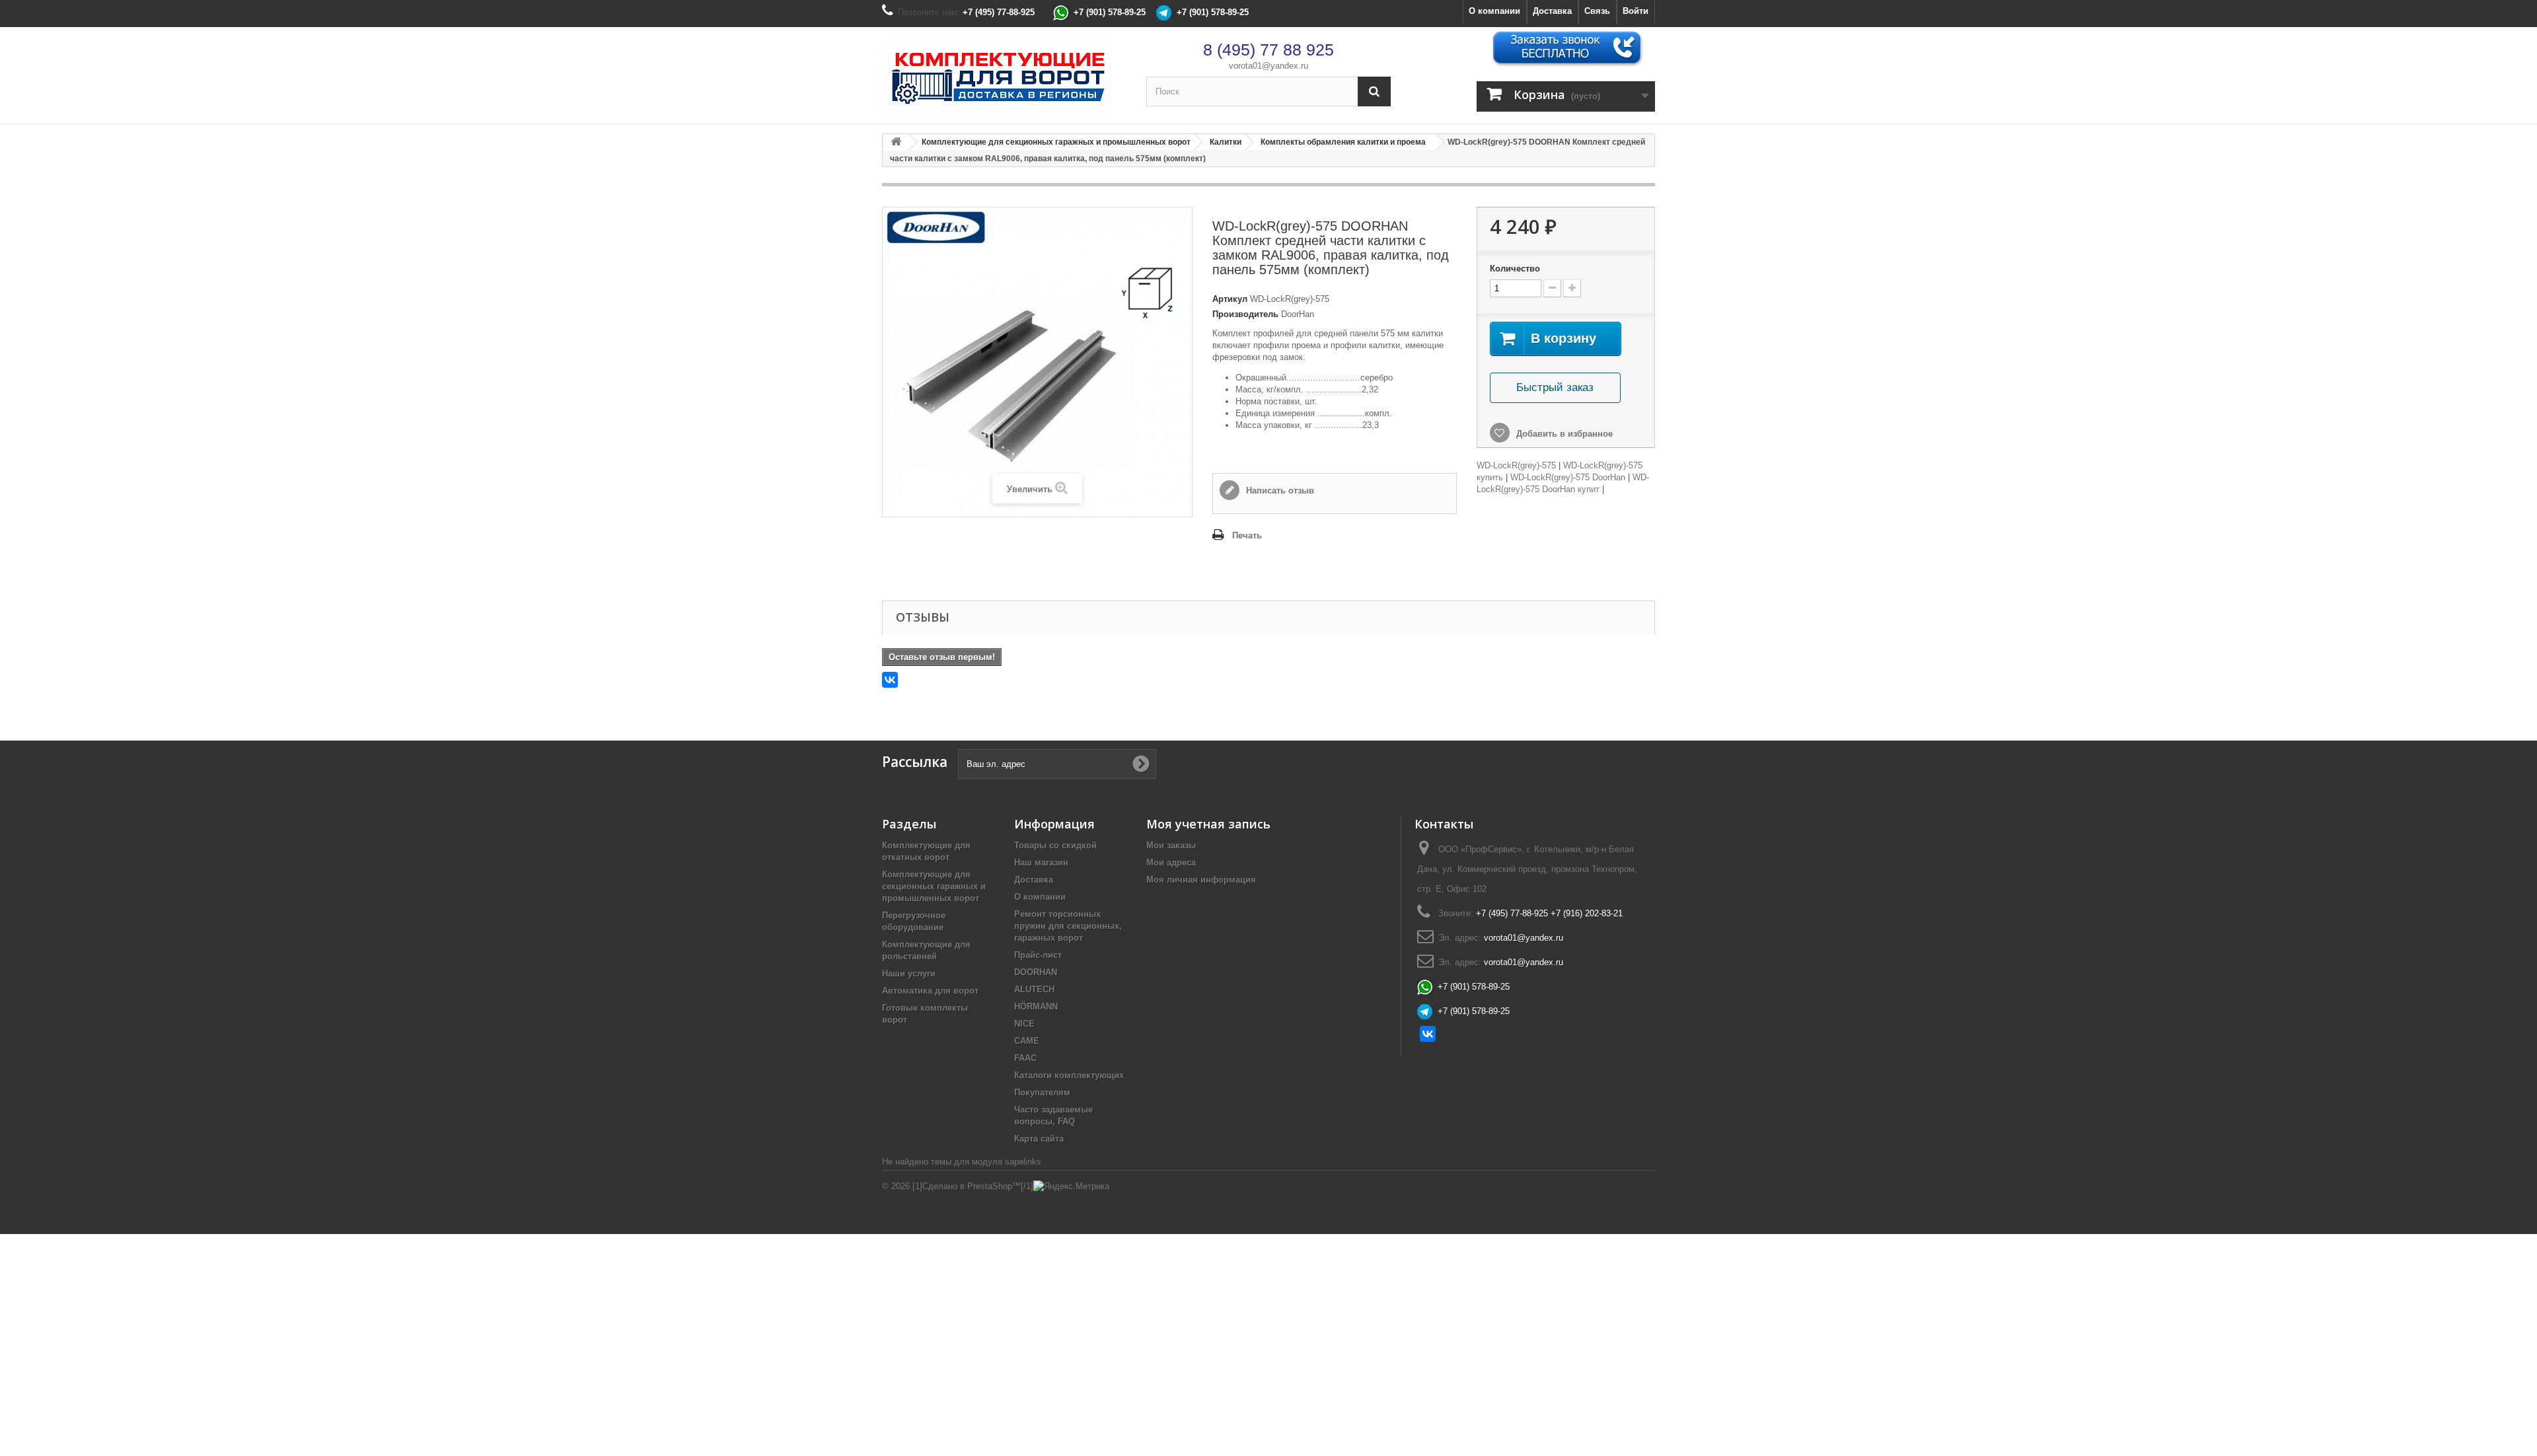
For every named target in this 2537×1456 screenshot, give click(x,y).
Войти (1636, 11)
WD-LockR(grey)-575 (1516, 465)
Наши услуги (909, 973)
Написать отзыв (1279, 491)
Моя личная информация (1201, 880)
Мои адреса (1171, 862)
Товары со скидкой (1055, 845)
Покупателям (1042, 1092)
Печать (1247, 535)
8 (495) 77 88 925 (1268, 50)
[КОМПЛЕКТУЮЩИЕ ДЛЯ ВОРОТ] (1004, 75)
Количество (1515, 269)
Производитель (1245, 314)
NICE (1024, 1024)
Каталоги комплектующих (1069, 1075)
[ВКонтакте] (890, 680)
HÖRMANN (1036, 1006)
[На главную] (896, 142)
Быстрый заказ (1555, 387)
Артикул (1230, 299)
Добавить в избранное (1563, 434)
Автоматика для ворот (930, 991)
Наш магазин (1041, 862)
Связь (1597, 11)
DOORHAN (1036, 972)
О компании (1494, 11)
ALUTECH (1034, 989)
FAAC (1025, 1058)
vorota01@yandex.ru (1268, 66)
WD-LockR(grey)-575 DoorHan (1568, 477)
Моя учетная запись (1208, 824)
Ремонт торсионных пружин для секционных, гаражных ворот (1068, 926)
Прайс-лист (1038, 955)
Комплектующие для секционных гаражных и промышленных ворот (934, 886)
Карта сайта (1039, 1139)
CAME (1027, 1041)
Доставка (1552, 11)
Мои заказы (1171, 845)
